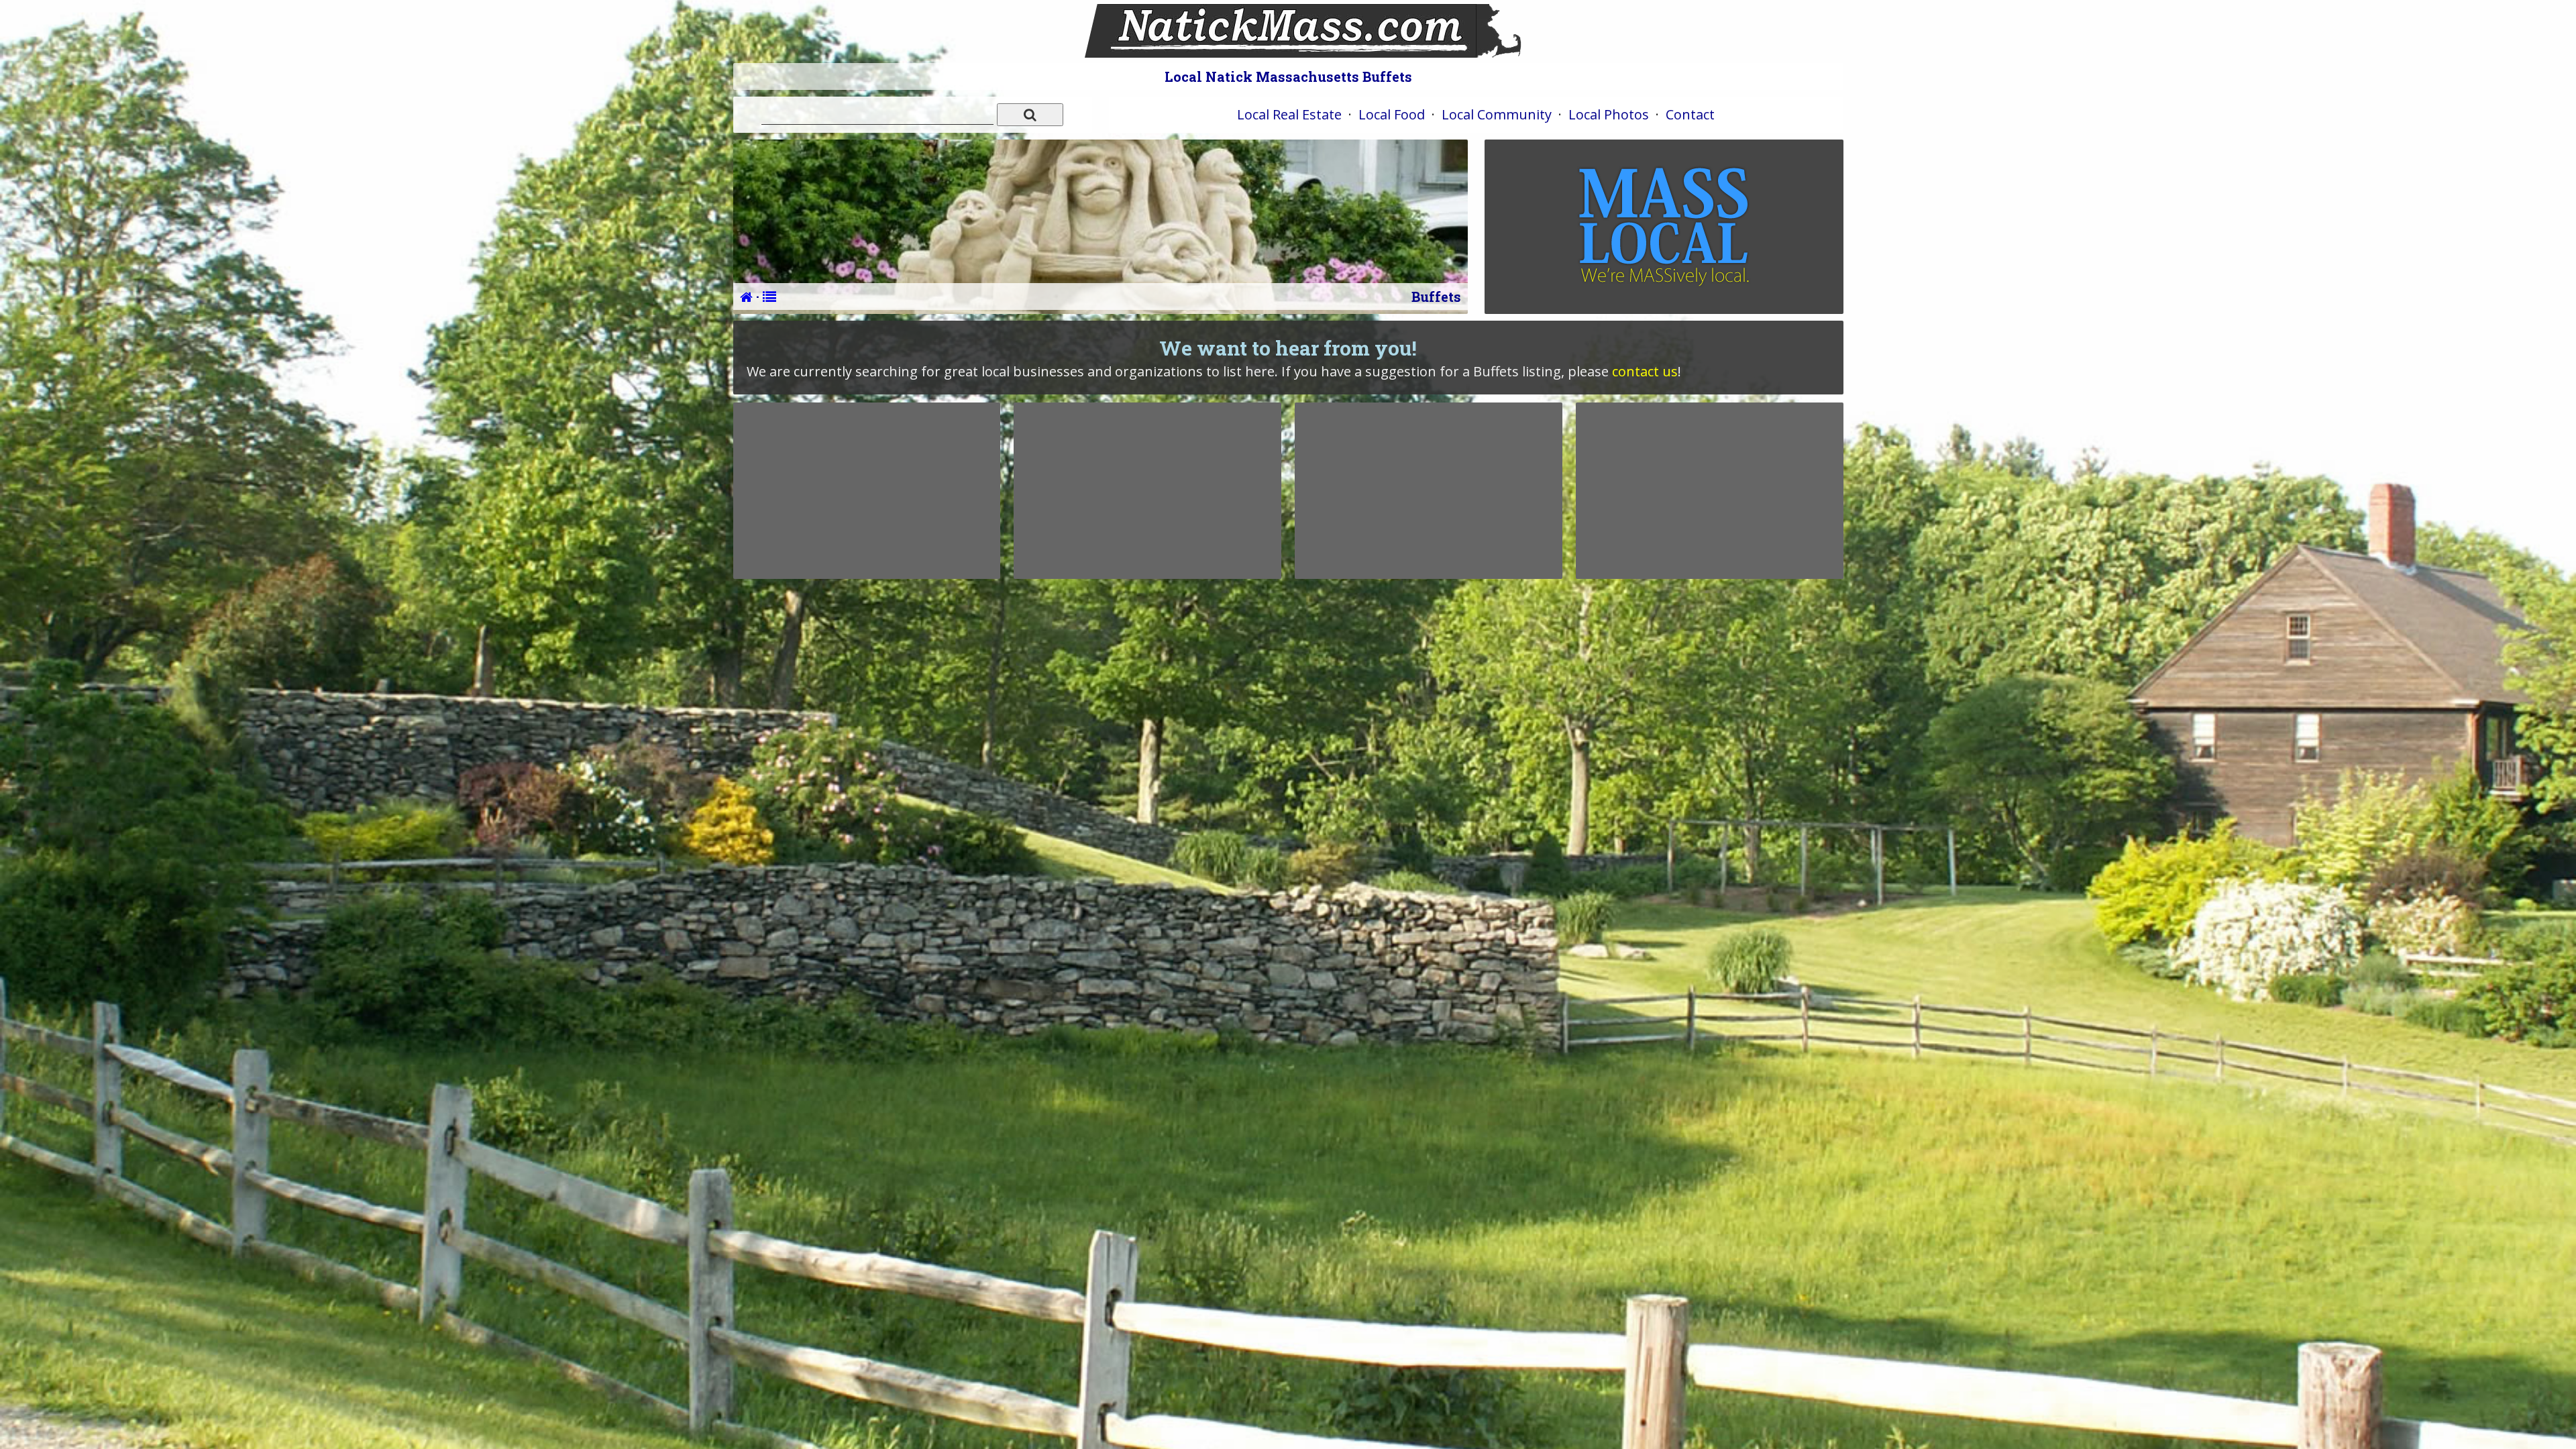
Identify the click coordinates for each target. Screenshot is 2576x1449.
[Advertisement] (867, 490)
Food (1392, 114)
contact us (1645, 371)
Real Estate (1289, 114)
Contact (1690, 114)
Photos (1609, 114)
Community (1497, 114)
